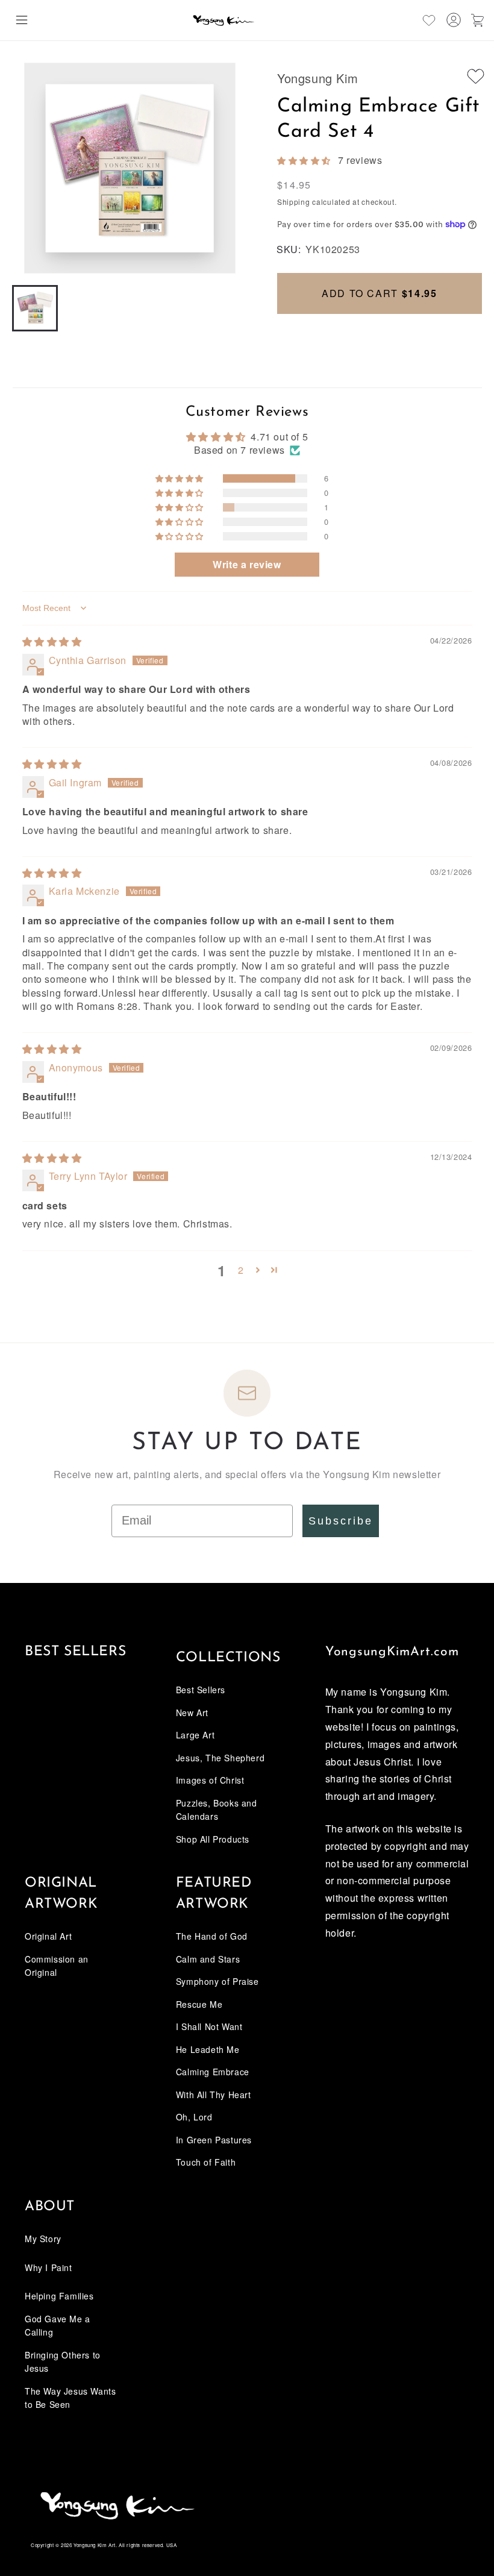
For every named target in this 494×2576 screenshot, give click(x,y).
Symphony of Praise (217, 1981)
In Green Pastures (214, 2140)
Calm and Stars (208, 1959)
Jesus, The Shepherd (220, 1758)
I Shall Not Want (209, 2026)
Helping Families (59, 2296)
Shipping (294, 202)
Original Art (48, 1936)
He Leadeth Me (208, 2049)
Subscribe (341, 1521)
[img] (52, 641)
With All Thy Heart (214, 2095)
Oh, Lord (194, 2117)
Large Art (195, 1735)
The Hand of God (212, 1936)
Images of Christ (210, 1780)
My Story (43, 2239)
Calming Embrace (213, 2072)
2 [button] (241, 1270)
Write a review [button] (247, 564)
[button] (22, 20)
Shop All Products (213, 1839)
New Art (192, 1713)
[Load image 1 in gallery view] (35, 308)
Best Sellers (75, 1652)
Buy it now (380, 334)
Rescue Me (199, 2004)
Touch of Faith (206, 2162)
